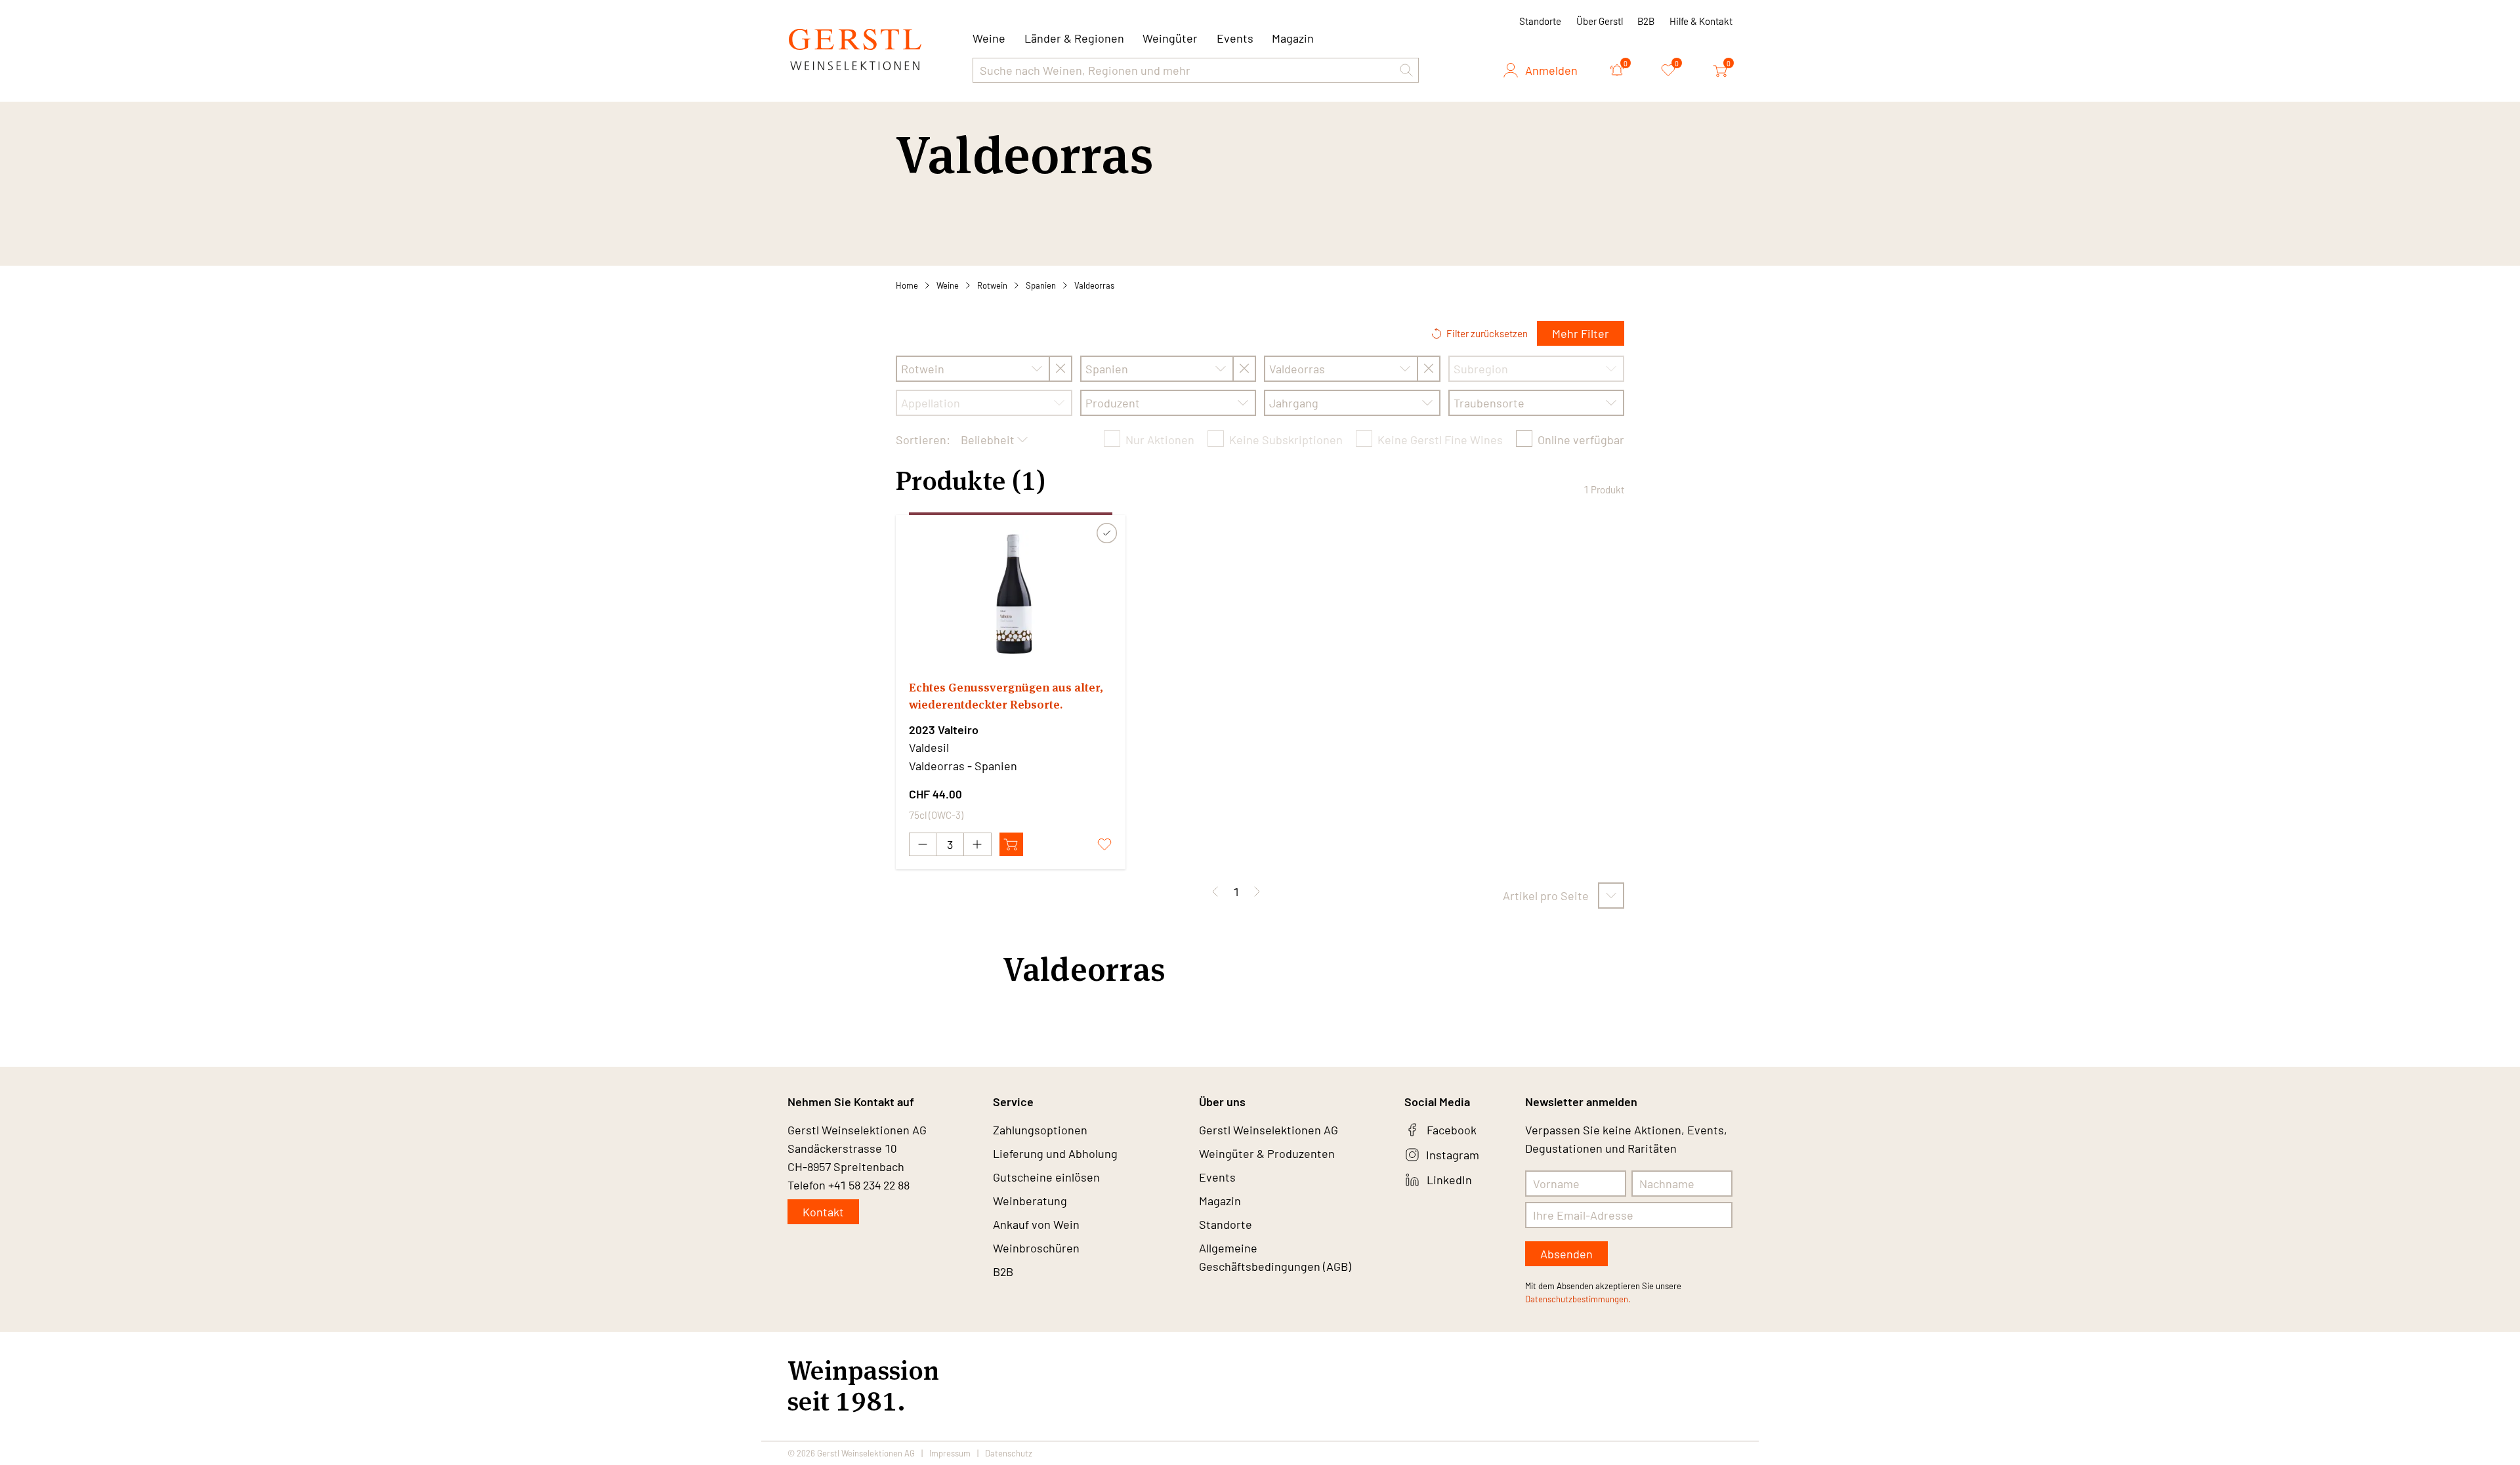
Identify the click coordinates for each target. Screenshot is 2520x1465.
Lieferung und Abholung (1055, 1153)
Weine (948, 285)
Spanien (1041, 285)
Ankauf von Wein (1036, 1224)
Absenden (1566, 1254)
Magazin (1293, 38)
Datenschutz (1009, 1453)
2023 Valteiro (944, 730)
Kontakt (823, 1212)
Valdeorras (1094, 285)
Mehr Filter (1581, 333)
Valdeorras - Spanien (963, 766)
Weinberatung (1030, 1201)
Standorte (1540, 21)
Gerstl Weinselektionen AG (1269, 1130)
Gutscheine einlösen (1046, 1177)
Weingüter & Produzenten (1267, 1153)
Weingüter (1170, 38)
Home (907, 285)
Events (1235, 38)
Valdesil (929, 747)
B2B (1646, 21)
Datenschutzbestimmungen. (1578, 1299)
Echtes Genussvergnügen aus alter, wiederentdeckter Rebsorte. (1006, 696)
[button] (1406, 70)
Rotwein (992, 285)
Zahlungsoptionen (1040, 1130)
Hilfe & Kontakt (1701, 21)
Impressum (950, 1453)
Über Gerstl (1600, 21)
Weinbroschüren (1036, 1248)
